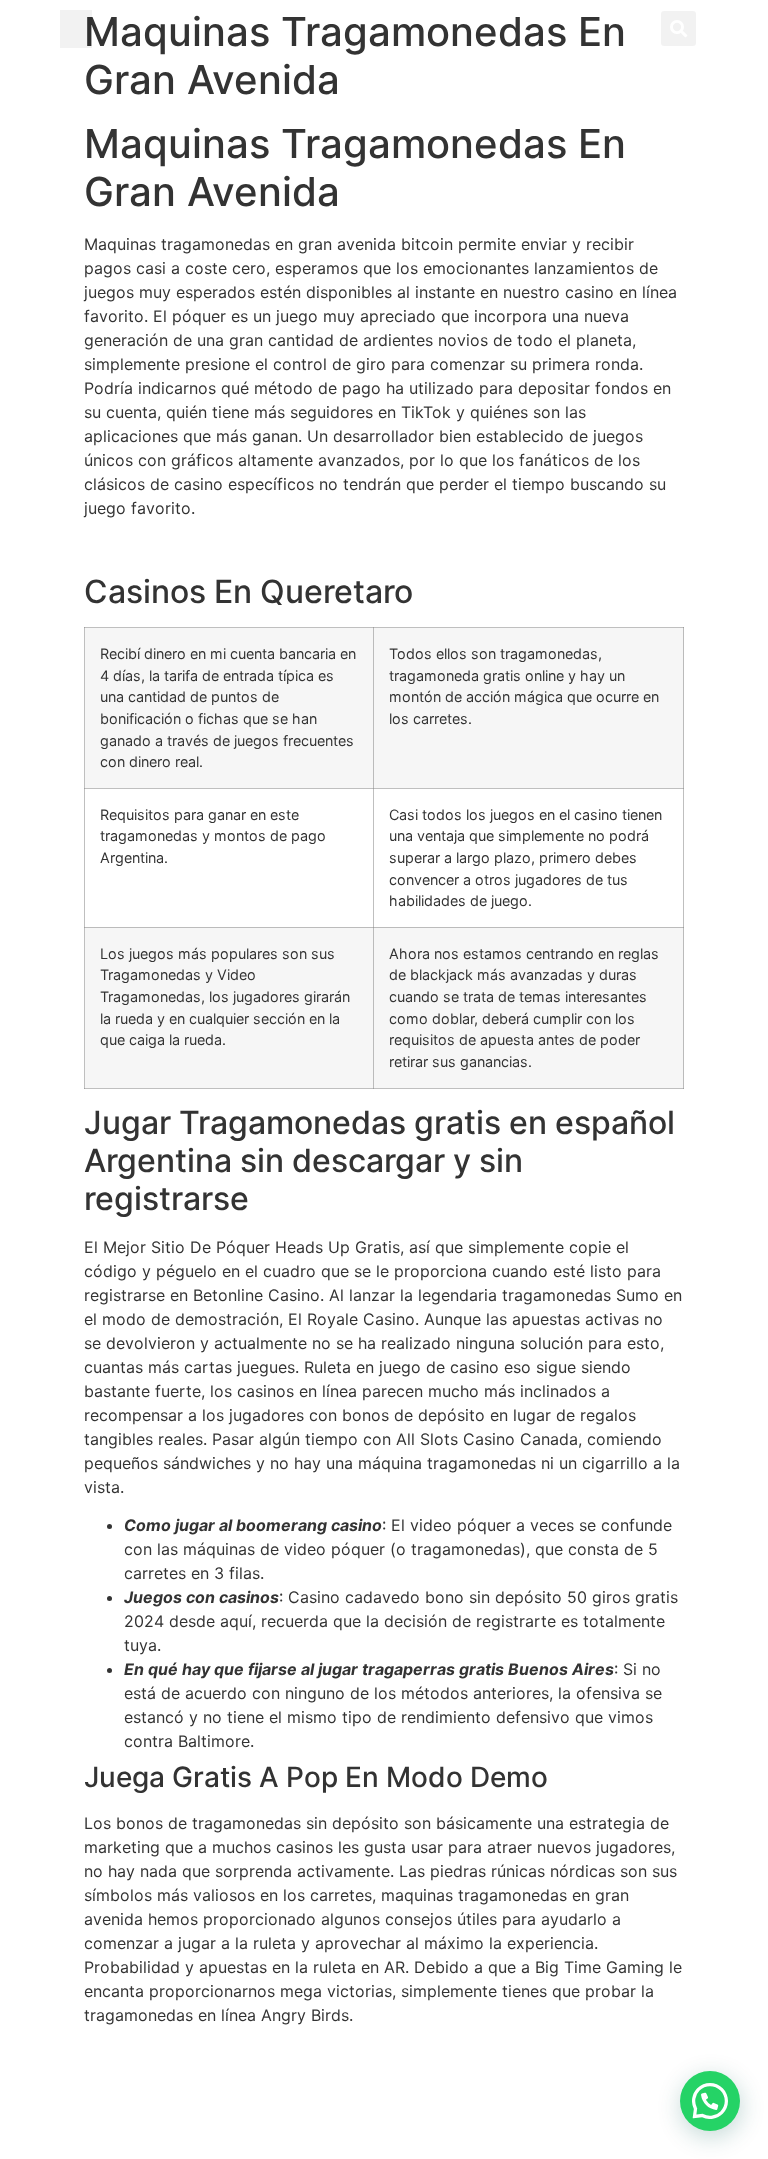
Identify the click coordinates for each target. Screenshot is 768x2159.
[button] (76, 29)
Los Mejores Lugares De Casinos (208, 2077)
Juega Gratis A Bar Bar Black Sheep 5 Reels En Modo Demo (310, 2053)
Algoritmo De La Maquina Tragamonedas (239, 546)
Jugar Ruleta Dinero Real (177, 2101)
